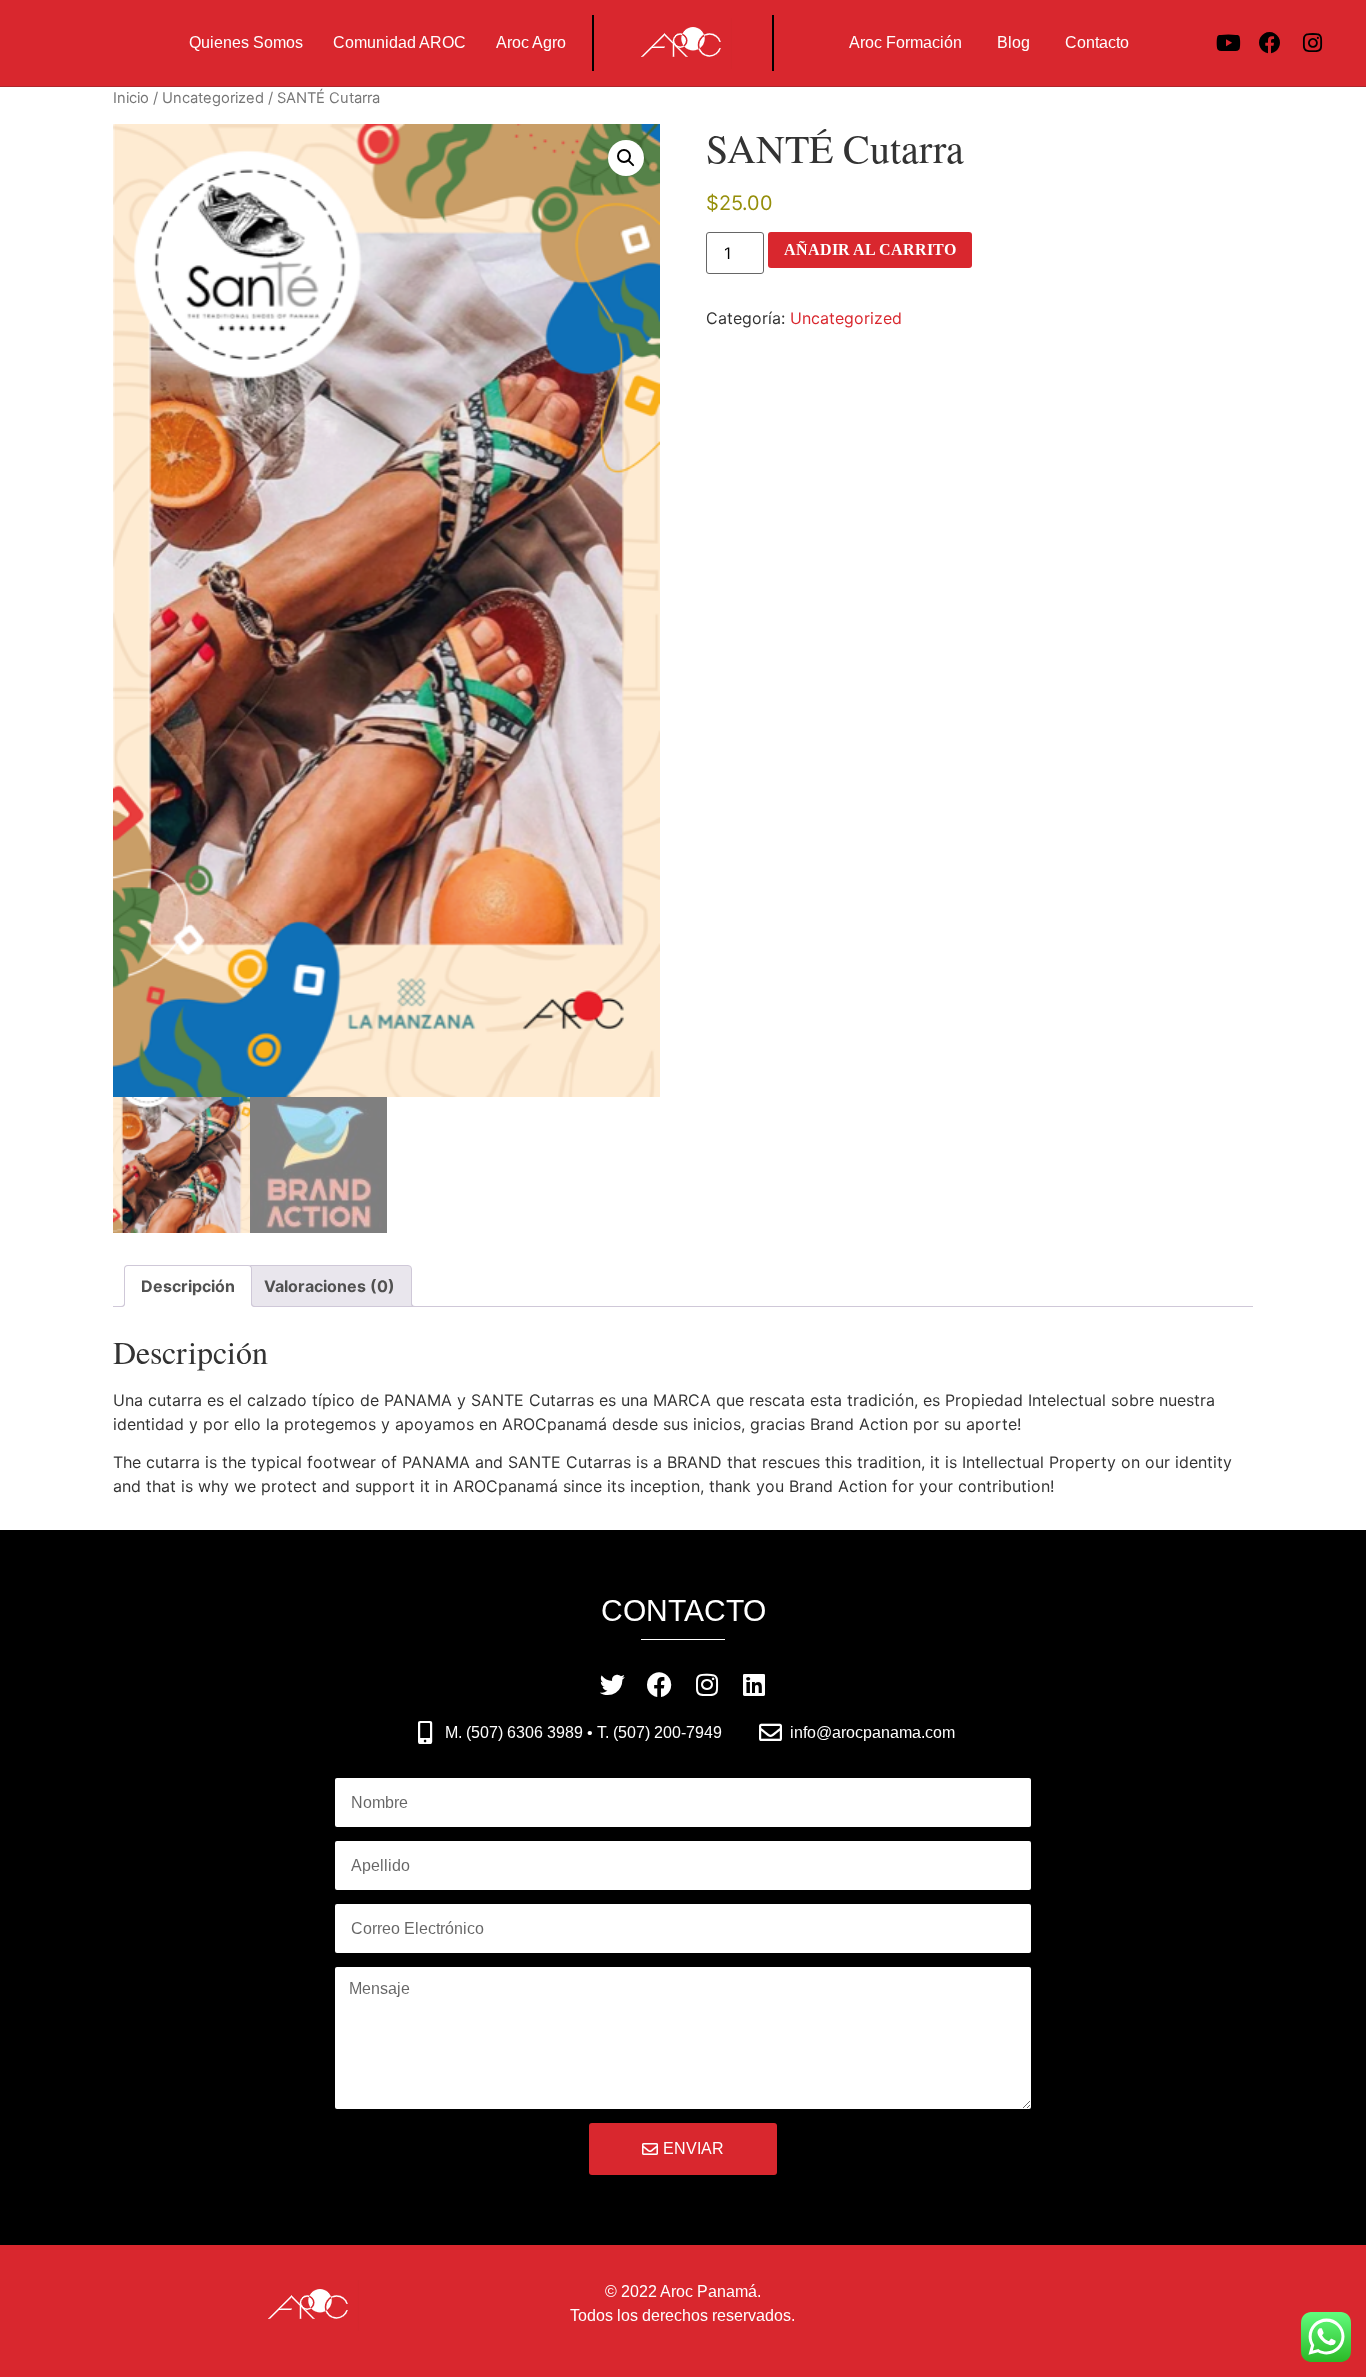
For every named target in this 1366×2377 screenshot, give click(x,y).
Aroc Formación (905, 42)
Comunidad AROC (399, 42)
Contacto (1097, 42)
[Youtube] (1228, 43)
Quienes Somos (246, 42)
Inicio (131, 98)
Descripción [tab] (188, 1286)
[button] (626, 158)
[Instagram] (1312, 43)
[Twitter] (612, 1684)
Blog (1013, 42)
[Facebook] (1270, 43)
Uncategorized (213, 98)
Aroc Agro (531, 42)
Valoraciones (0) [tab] (329, 1286)
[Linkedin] (753, 1684)
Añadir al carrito (870, 249)
